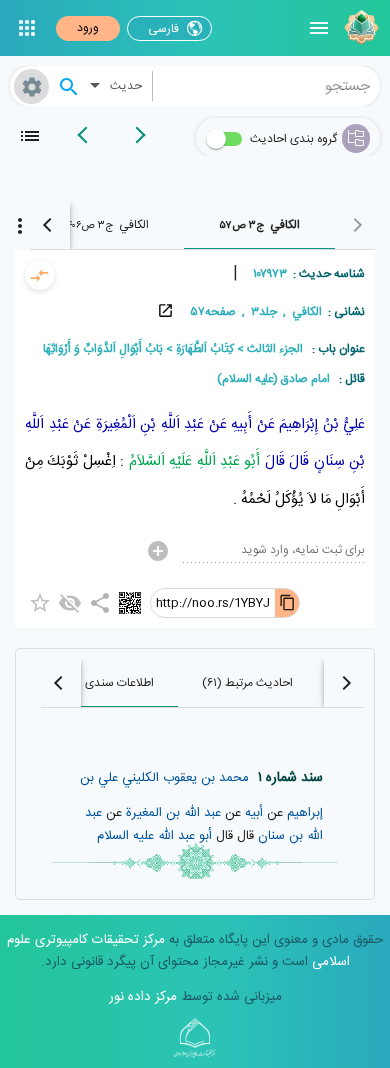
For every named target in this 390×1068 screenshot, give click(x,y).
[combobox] (267, 86)
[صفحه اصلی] (359, 28)
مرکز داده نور (143, 997)
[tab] (260, 225)
